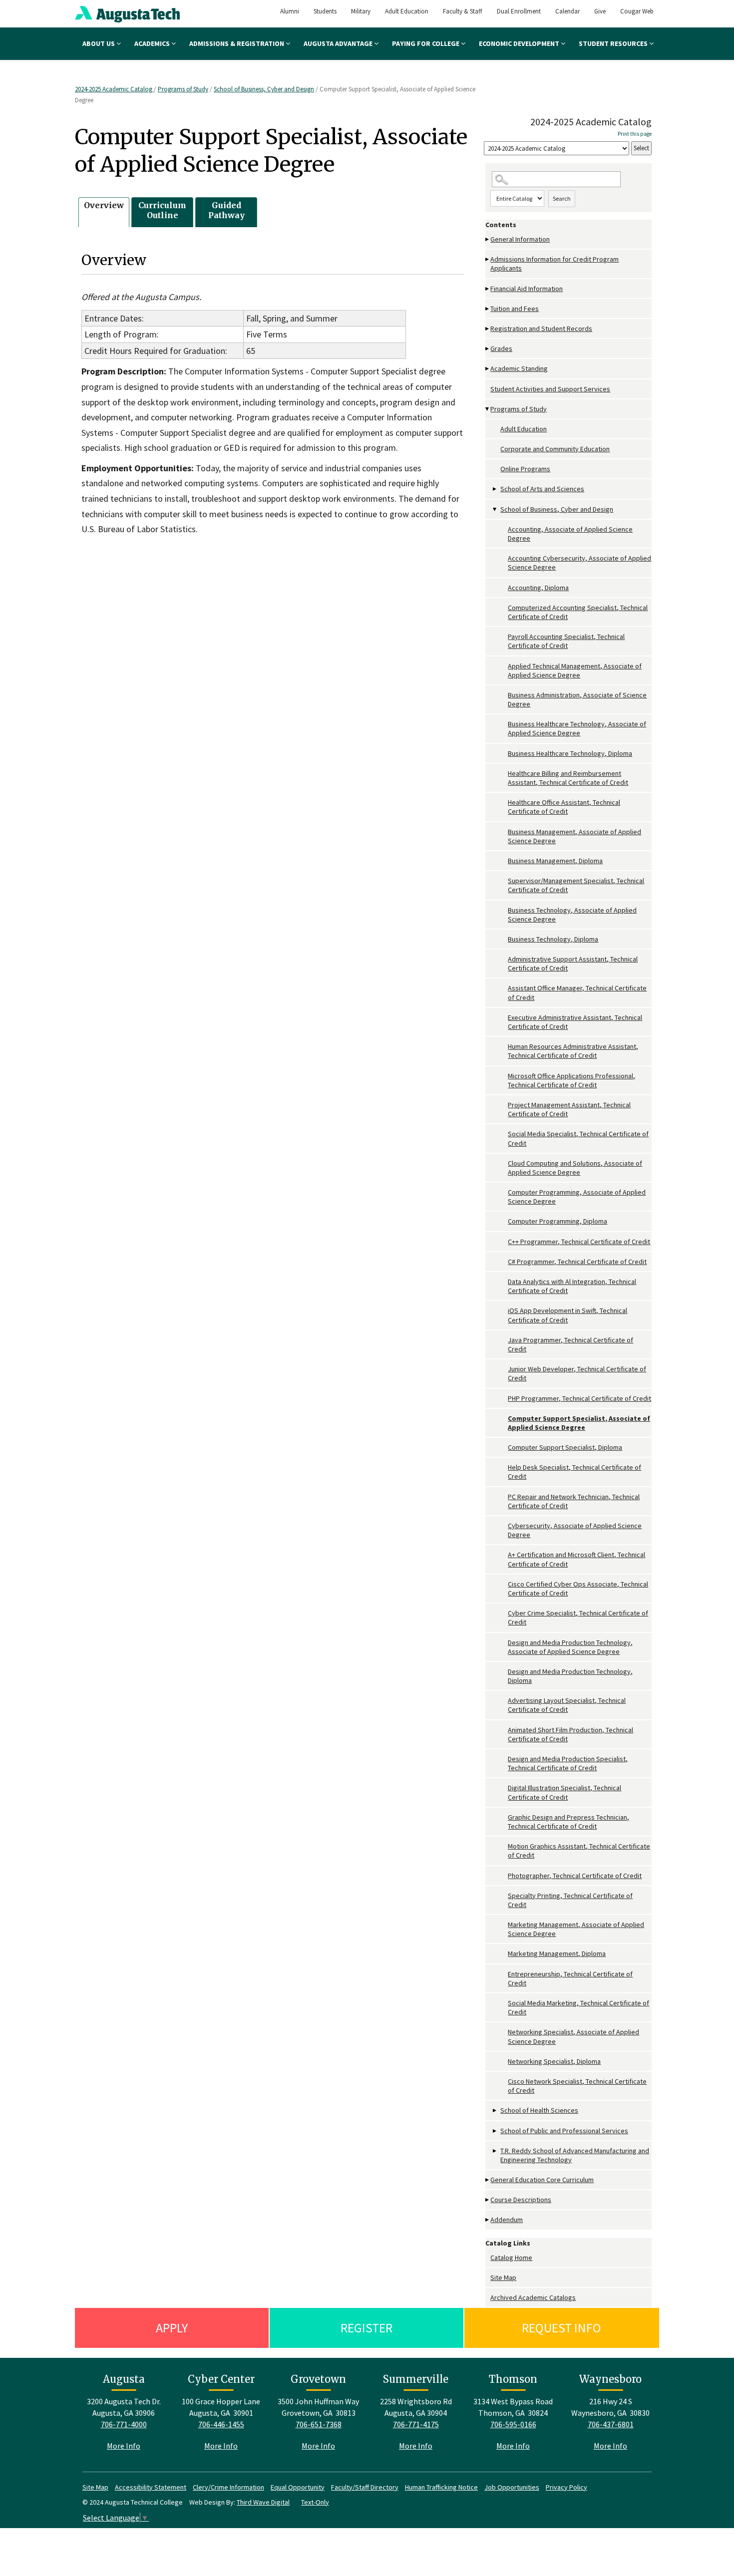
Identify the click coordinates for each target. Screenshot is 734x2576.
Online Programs (525, 469)
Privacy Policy (566, 2487)
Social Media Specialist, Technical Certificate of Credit (578, 1138)
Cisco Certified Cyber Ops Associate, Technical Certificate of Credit (578, 1589)
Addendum (507, 2220)
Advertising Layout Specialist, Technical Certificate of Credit (567, 1705)
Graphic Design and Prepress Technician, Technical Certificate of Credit (568, 1822)
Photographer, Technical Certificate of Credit (575, 1876)
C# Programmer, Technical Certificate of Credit (577, 1262)
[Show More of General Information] (488, 239)
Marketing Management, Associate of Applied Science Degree (576, 1929)
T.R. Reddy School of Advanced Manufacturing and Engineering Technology (575, 2155)
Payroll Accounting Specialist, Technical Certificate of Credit (566, 641)
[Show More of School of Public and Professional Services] (495, 2131)
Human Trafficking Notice (441, 2487)
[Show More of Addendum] (488, 2220)
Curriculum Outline (162, 210)
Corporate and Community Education (555, 449)
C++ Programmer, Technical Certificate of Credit (579, 1242)
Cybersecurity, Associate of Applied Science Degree (575, 1530)
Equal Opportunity (298, 2487)
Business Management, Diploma (555, 861)
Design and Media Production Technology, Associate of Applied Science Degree (570, 1647)
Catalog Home (511, 2257)
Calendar (567, 11)
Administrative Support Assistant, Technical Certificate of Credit (573, 964)
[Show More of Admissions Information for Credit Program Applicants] (488, 259)
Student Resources (614, 43)
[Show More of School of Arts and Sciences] (495, 489)
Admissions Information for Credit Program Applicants (554, 264)
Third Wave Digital (263, 2502)
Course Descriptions (521, 2200)
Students (325, 11)
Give (600, 11)
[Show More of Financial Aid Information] (488, 289)
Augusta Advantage (339, 43)
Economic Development (520, 43)
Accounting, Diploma (538, 588)
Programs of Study (183, 89)
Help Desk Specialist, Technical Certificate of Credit (574, 1472)
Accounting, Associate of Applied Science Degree (570, 534)
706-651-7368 (319, 2424)
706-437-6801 (611, 2424)
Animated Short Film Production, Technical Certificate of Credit (570, 1734)
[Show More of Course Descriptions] (488, 2200)
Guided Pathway (226, 210)
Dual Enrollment (519, 11)
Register (367, 2328)
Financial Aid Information (527, 289)
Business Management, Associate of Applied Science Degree (574, 836)
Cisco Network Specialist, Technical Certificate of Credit (577, 2086)
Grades (501, 348)
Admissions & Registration (237, 43)
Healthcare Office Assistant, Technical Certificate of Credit (564, 807)
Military (361, 11)
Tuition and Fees (515, 309)
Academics (153, 43)
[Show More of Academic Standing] (488, 369)
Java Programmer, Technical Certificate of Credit (570, 1344)
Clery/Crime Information (228, 2487)
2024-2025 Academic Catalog (114, 89)
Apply (172, 2328)
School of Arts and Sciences (542, 489)
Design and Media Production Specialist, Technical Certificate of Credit (568, 1763)
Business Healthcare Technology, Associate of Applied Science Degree (577, 728)
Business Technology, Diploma (553, 939)
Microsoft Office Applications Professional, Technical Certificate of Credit (571, 1080)
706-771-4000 (124, 2424)
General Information (520, 239)
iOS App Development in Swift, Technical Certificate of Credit (567, 1315)
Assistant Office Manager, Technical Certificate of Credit (577, 992)
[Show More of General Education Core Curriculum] (488, 2180)
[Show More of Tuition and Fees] (488, 309)
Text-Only (315, 2502)
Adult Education (407, 11)
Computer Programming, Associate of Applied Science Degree (577, 1197)
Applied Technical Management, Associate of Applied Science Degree (575, 670)
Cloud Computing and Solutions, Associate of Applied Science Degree (575, 1168)
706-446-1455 (221, 2424)
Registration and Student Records (541, 328)
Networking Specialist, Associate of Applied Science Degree (573, 2036)
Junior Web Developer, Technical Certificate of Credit (577, 1373)
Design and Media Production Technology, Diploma (570, 1676)
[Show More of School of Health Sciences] (495, 2110)
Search (562, 198)
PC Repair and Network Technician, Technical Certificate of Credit (574, 1501)
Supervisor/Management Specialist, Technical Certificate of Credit (576, 885)
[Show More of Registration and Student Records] (488, 329)
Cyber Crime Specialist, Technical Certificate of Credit (578, 1617)
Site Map (503, 2277)
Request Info (561, 2328)
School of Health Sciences (539, 2110)
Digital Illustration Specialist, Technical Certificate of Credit (564, 1792)
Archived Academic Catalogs (533, 2297)
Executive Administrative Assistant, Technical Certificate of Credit (575, 1022)
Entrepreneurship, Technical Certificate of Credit (570, 1978)
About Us (99, 43)
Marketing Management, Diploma (557, 1953)
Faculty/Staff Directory (365, 2487)
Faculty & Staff (463, 11)
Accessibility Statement (151, 2487)
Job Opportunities (512, 2487)
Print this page (635, 134)
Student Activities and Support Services (550, 389)
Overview (104, 205)
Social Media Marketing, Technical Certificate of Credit (578, 2007)
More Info (124, 2446)
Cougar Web (637, 11)
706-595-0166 (513, 2424)
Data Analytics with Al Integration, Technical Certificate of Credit (572, 1286)
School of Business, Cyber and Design (264, 89)
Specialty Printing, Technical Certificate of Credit (570, 1900)
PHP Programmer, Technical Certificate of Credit (579, 1398)
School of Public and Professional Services (564, 2131)
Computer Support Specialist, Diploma (565, 1447)
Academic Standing (519, 368)
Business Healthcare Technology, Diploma (570, 753)
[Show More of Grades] (488, 349)
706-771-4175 (416, 2424)
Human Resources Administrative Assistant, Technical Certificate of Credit (573, 1051)
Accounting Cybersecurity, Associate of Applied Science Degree (579, 563)
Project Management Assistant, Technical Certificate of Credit (569, 1109)
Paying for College (426, 43)
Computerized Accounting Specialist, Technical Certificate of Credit (578, 612)
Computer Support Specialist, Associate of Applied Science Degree (579, 1423)
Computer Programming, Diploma (557, 1221)
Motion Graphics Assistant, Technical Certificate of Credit (579, 1851)
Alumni (290, 11)
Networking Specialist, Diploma (554, 2061)
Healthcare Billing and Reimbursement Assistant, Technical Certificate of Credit (568, 778)
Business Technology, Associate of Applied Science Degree (572, 915)
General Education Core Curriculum (542, 2180)
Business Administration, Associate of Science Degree (577, 699)
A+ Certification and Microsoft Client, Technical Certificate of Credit (576, 1559)
